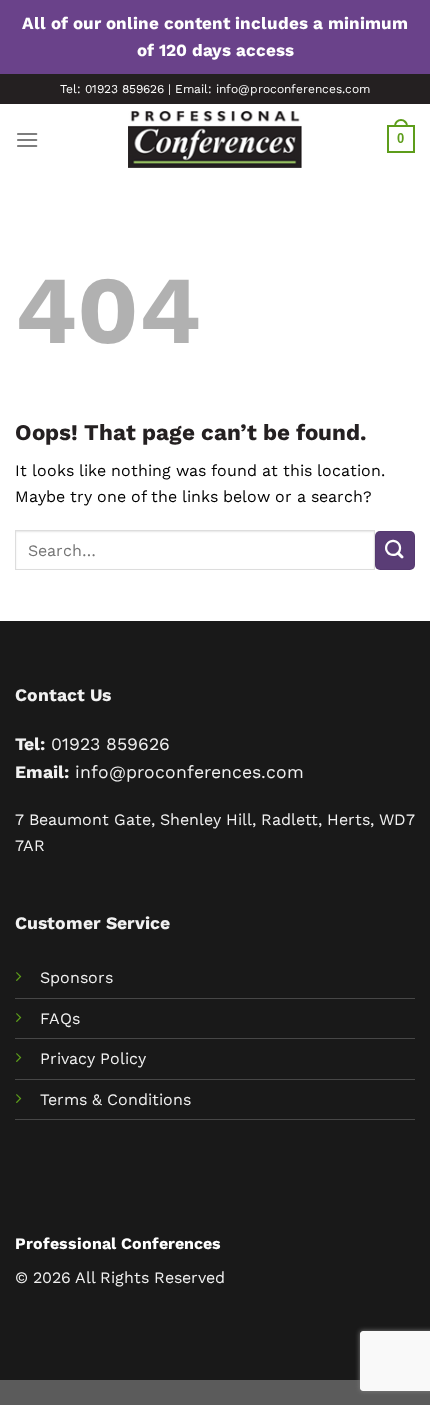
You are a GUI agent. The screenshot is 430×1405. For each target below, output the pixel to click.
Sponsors (76, 977)
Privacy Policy (93, 1058)
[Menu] (27, 139)
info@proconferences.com (189, 772)
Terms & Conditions (115, 1099)
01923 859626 (110, 744)
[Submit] (395, 550)
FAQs (60, 1018)
